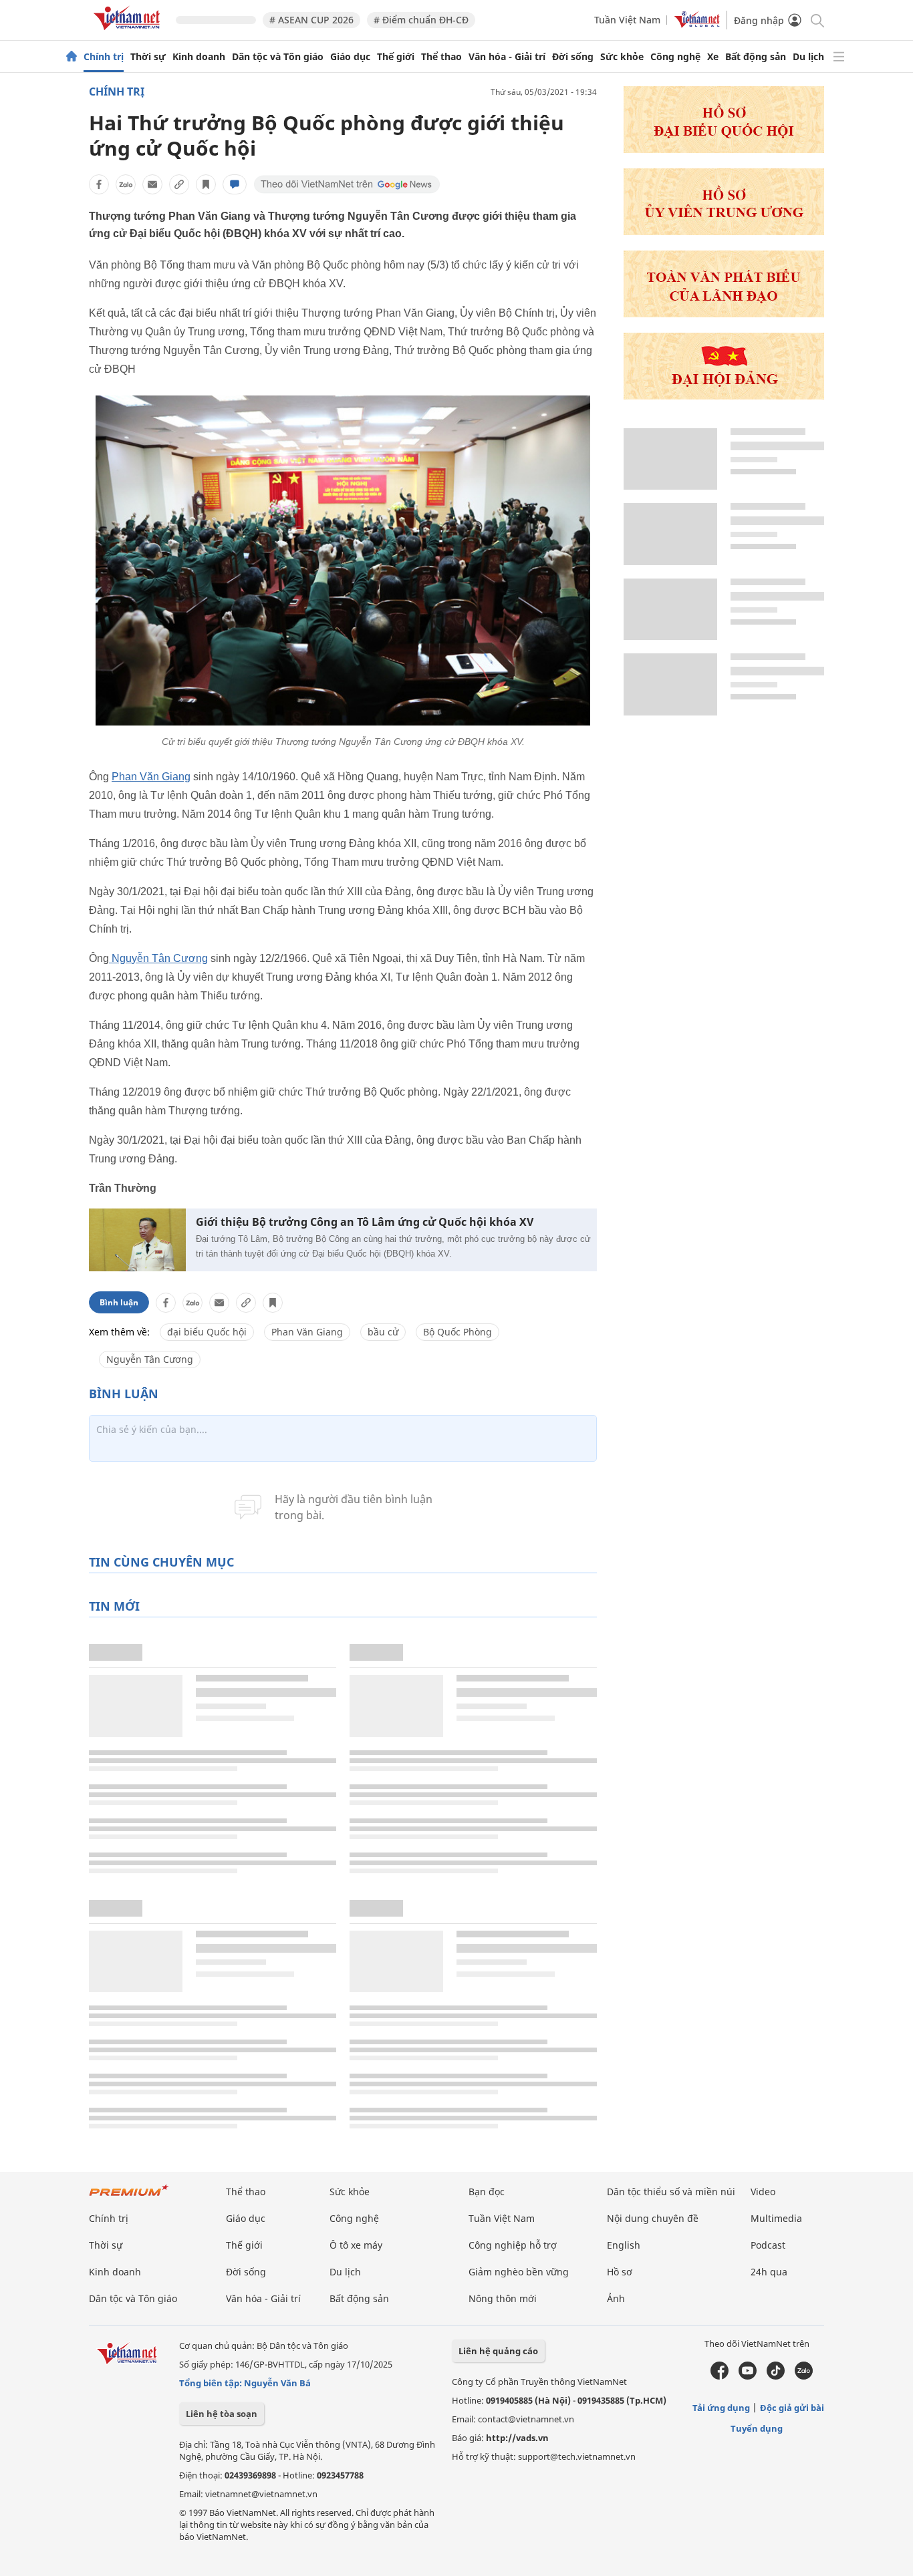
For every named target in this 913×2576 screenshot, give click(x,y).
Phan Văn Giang (151, 777)
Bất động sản (756, 57)
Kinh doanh (199, 57)
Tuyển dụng (757, 2428)
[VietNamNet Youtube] (748, 2376)
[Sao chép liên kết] (179, 184)
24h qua (769, 2272)
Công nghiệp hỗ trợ (513, 2245)
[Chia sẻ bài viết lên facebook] (99, 184)
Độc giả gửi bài (792, 2408)
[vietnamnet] (129, 32)
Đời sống (573, 57)
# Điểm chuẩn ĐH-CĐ (421, 20)
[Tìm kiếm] (816, 20)
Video (763, 2192)
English (624, 2245)
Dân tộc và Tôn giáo (278, 57)
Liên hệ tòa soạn (222, 2414)
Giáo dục (350, 57)
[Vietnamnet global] (697, 24)
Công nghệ (675, 57)
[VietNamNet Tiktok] (776, 2376)
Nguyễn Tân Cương (158, 958)
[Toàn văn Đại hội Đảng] (724, 314)
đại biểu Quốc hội (207, 1332)
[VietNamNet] (72, 57)
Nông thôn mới (503, 2298)
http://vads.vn (517, 2438)
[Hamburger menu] (839, 57)
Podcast (768, 2245)
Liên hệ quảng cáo (498, 2351)
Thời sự (148, 57)
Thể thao (441, 57)
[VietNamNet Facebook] (720, 2376)
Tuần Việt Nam (627, 20)
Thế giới (396, 57)
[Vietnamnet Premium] (129, 2197)
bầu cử (383, 1332)
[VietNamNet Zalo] (804, 2376)
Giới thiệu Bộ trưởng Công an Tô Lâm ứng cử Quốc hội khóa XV (365, 1222)
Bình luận (119, 1302)
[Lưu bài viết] (206, 184)
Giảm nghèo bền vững (519, 2272)
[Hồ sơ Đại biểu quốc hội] (724, 149)
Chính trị (104, 57)
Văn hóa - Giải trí (507, 57)
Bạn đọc (487, 2192)
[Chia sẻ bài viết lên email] (152, 184)
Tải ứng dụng (721, 2408)
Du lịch (808, 57)
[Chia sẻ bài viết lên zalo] (126, 184)
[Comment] (235, 184)
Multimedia (776, 2218)
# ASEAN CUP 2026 (311, 20)
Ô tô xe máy (356, 2245)
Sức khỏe (622, 57)
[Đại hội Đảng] (724, 396)
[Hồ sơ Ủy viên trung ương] (724, 231)
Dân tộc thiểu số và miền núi (671, 2192)
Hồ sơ (620, 2272)
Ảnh (616, 2298)
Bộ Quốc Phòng (458, 1332)
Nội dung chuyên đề (653, 2218)
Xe (713, 57)
